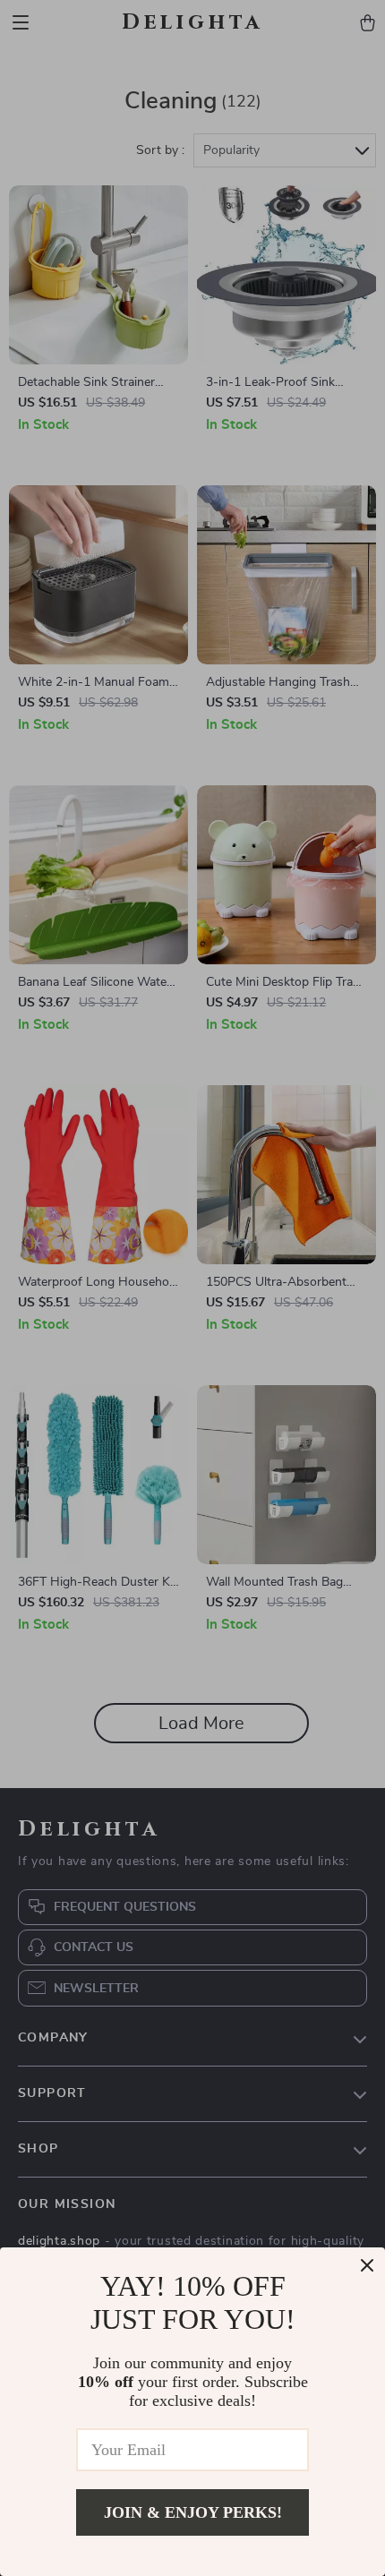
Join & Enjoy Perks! (193, 2512)
